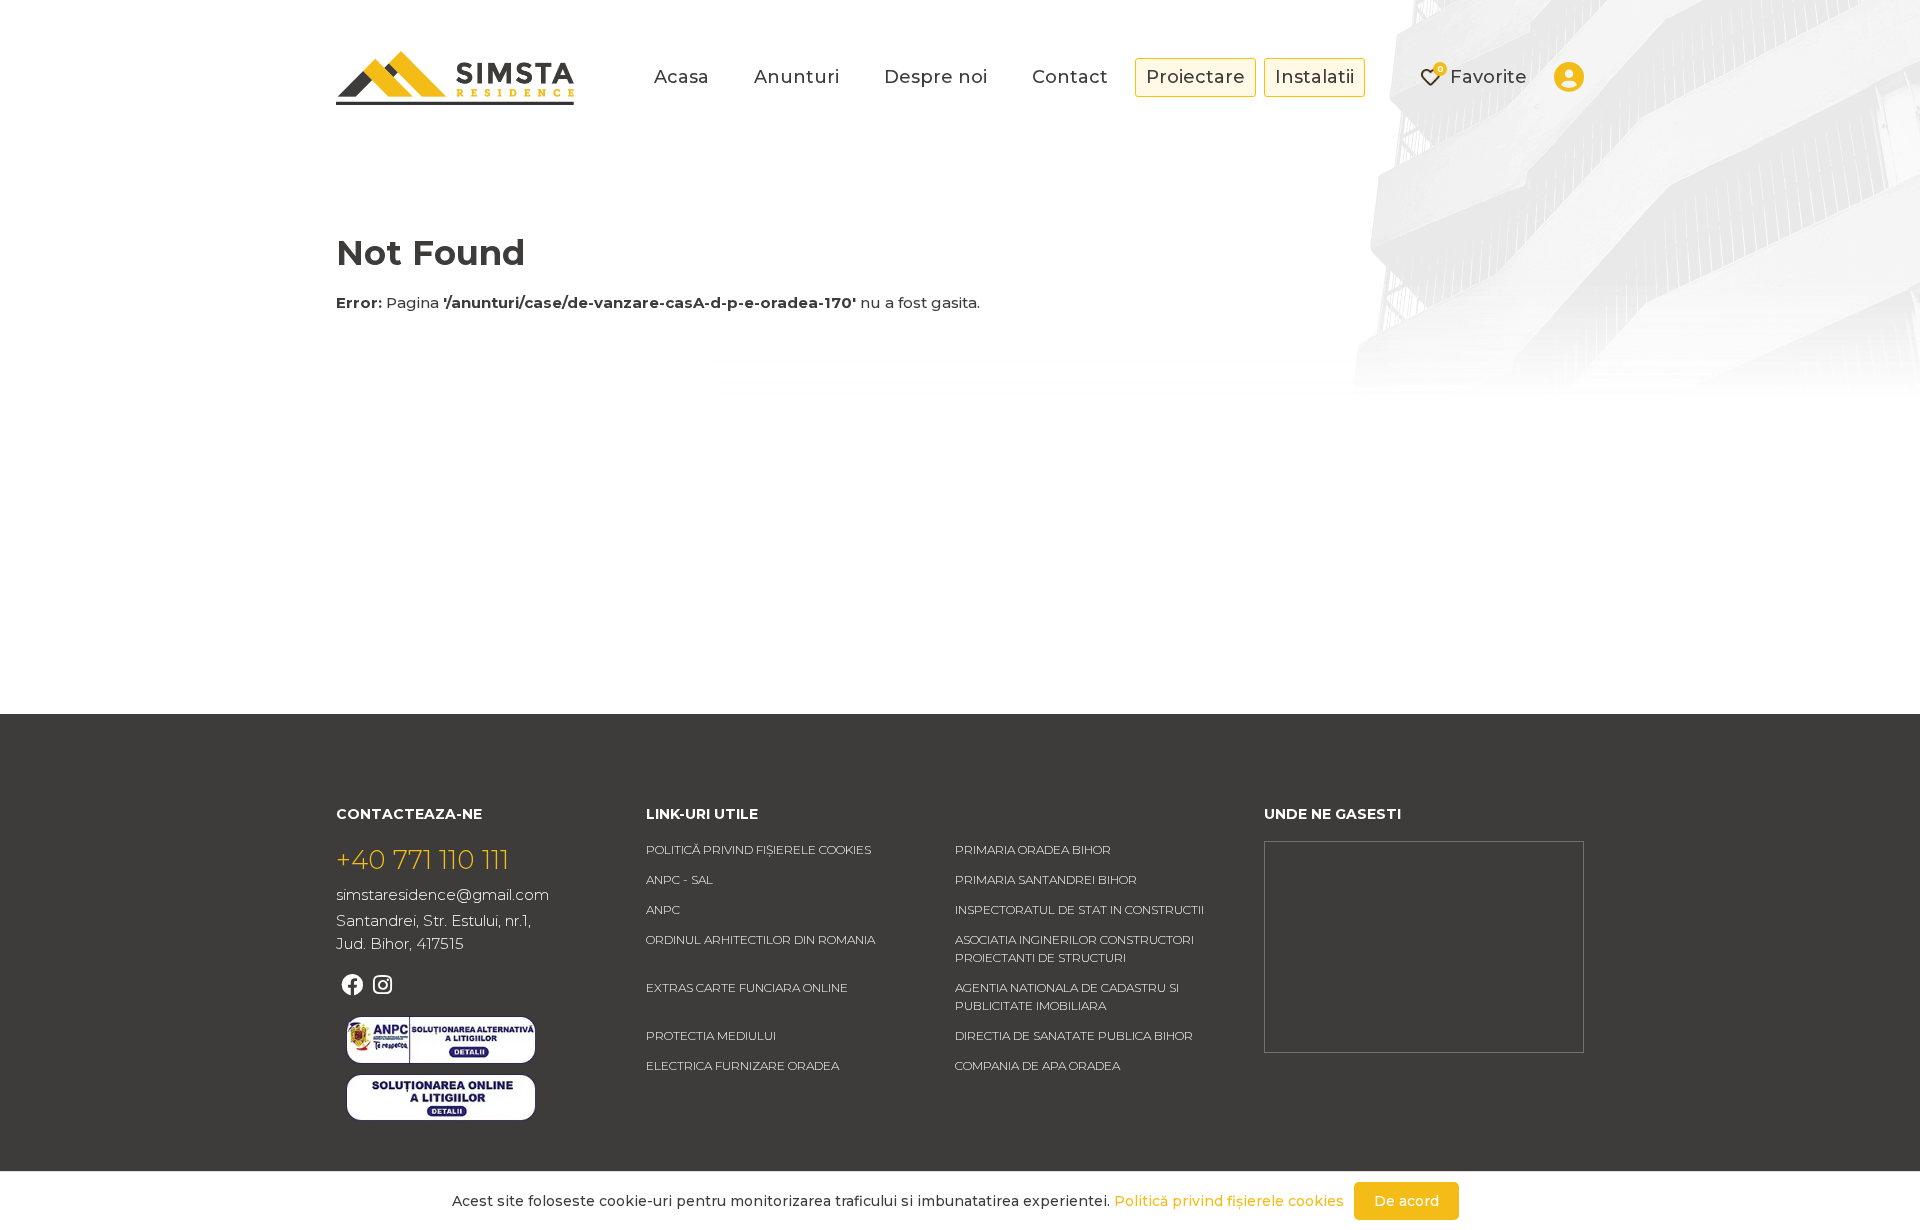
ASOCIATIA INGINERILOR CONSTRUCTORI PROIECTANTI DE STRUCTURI (1074, 948)
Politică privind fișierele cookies (758, 849)
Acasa (681, 77)
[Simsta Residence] (455, 77)
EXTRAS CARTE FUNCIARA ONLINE (747, 987)
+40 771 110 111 (422, 860)
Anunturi (796, 77)
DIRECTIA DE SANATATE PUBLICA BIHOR (1074, 1035)
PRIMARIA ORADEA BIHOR (1033, 849)
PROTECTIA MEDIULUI (711, 1035)
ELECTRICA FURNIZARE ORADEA (742, 1065)
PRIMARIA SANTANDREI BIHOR (1046, 879)
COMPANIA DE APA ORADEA (1037, 1065)
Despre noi (935, 77)
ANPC (663, 909)
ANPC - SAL (679, 879)
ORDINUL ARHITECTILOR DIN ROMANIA (760, 939)
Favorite (1482, 76)
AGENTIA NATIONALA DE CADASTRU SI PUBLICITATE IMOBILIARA (1067, 996)
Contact (1070, 77)
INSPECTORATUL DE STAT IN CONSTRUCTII (1079, 909)
